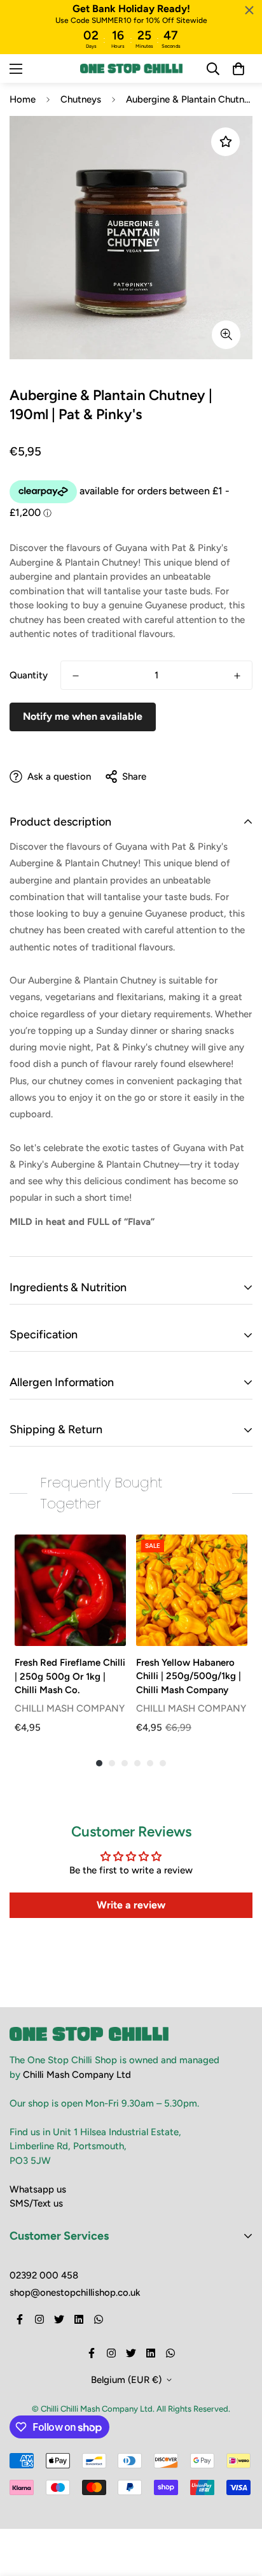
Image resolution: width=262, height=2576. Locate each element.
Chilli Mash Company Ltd (77, 2075)
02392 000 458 (44, 2275)
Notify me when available (83, 716)
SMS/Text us (36, 2203)
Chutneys (81, 99)
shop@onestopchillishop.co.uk (75, 2293)
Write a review (131, 1905)
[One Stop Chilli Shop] (131, 68)
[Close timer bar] (249, 10)
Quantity (29, 675)
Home (23, 99)
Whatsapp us (38, 2189)
